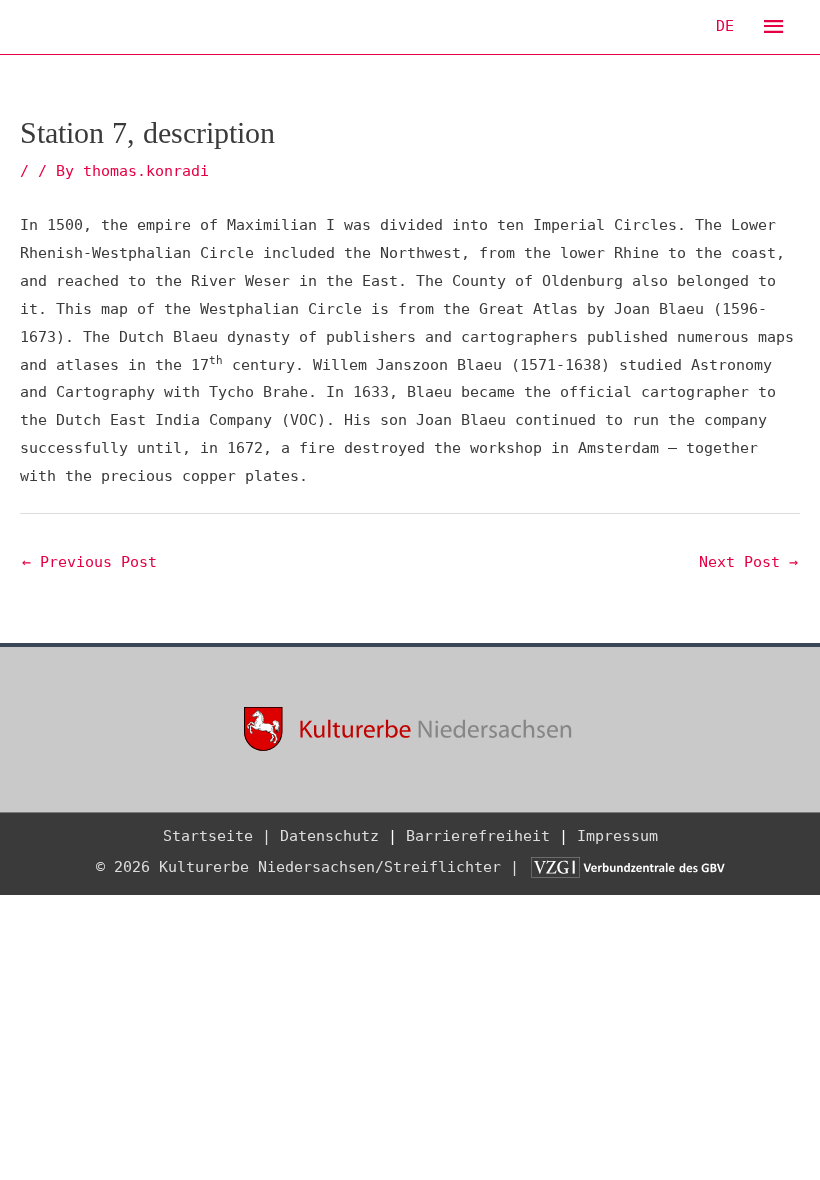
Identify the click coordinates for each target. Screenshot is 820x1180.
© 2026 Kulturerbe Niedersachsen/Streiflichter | (312, 867)
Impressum (617, 836)
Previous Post (89, 562)
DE (725, 26)
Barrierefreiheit (478, 836)
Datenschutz (329, 836)
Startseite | (217, 836)
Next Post (748, 562)
